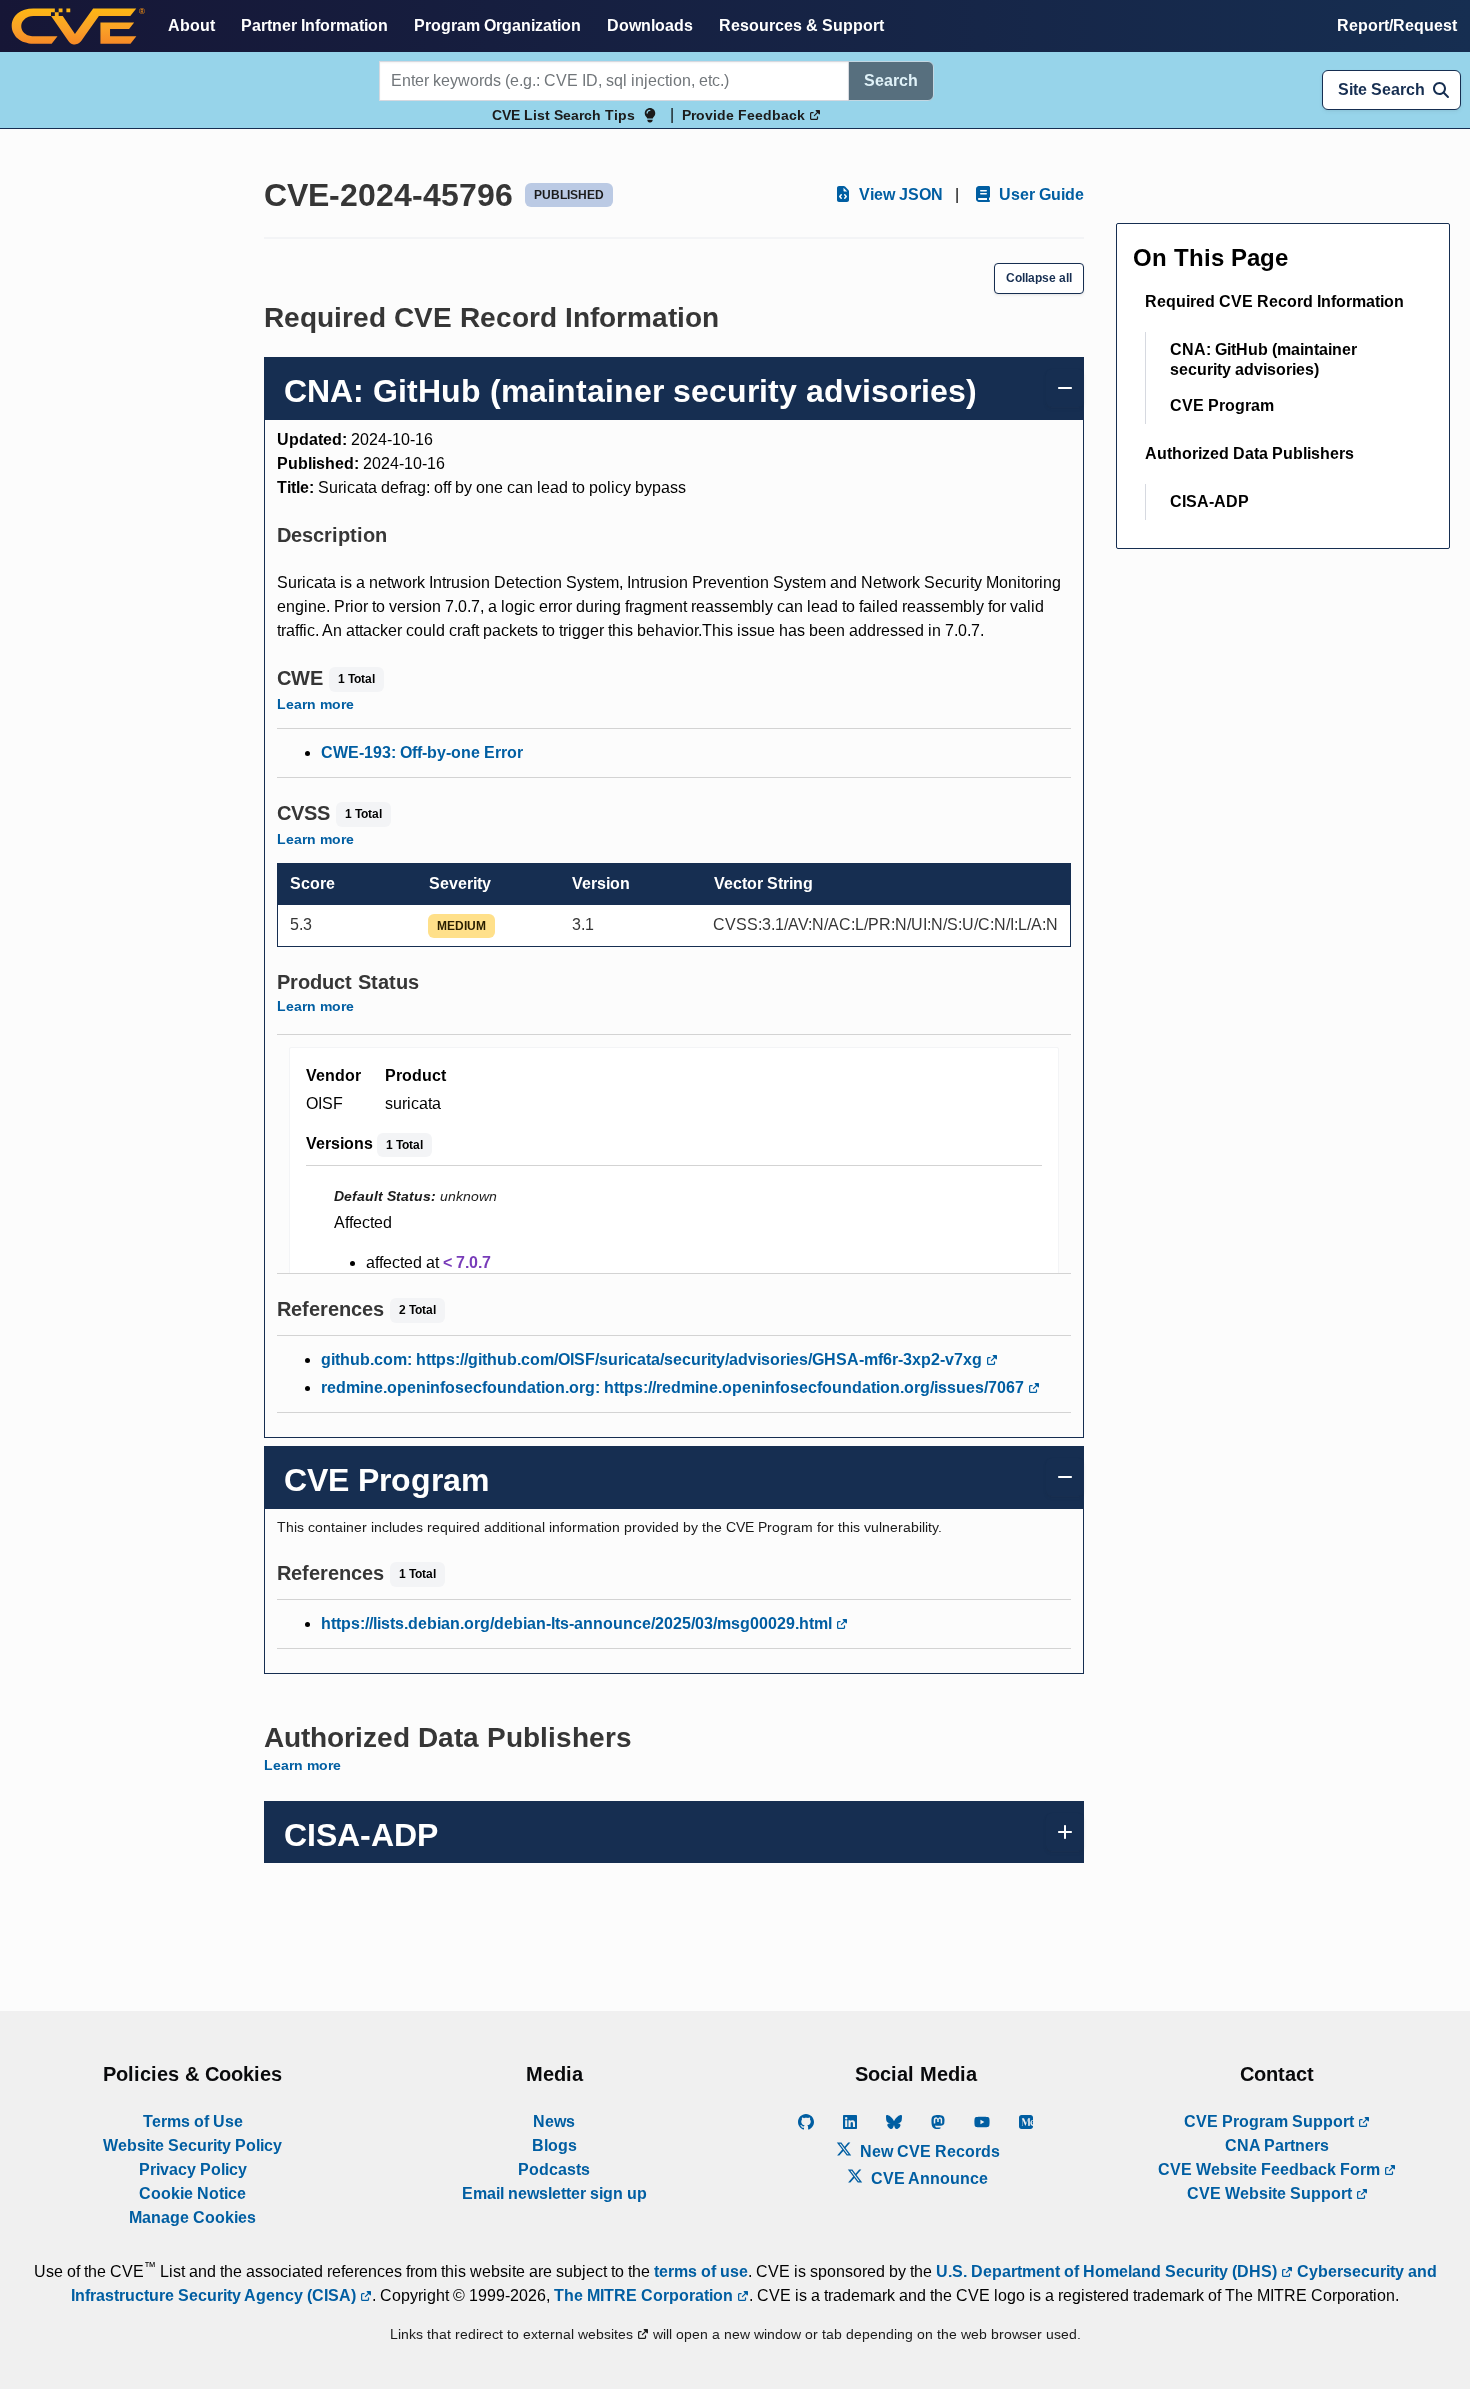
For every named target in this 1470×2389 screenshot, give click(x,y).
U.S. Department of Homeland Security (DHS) (1108, 2271)
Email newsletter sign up (554, 2193)
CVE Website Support (1271, 2193)
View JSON (899, 194)
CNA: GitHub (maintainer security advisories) (1263, 359)
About (191, 25)
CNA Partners (1277, 2145)
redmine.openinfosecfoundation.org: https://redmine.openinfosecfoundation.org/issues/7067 (674, 1387)
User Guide (1039, 194)
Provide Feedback (745, 115)
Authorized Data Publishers (1249, 453)
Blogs (554, 2145)
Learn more (315, 704)
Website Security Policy (192, 2145)
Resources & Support (801, 25)
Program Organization (497, 25)
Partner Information (314, 25)
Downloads (650, 25)
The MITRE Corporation (645, 2295)
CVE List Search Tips (563, 115)
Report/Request (1397, 25)
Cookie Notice (192, 2193)
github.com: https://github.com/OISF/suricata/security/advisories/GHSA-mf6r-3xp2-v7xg (653, 1359)
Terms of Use (193, 2121)
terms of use (701, 2271)
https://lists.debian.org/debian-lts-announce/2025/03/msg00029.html (578, 1623)
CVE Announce (927, 2178)
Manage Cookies (192, 2217)
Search (891, 80)
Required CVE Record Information (1274, 301)
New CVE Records (928, 2151)
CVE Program (1222, 405)
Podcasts (554, 2169)
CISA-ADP (1209, 501)
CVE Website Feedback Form (1271, 2169)
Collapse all (1039, 278)
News (554, 2121)
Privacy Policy (193, 2169)
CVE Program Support (1271, 2121)
